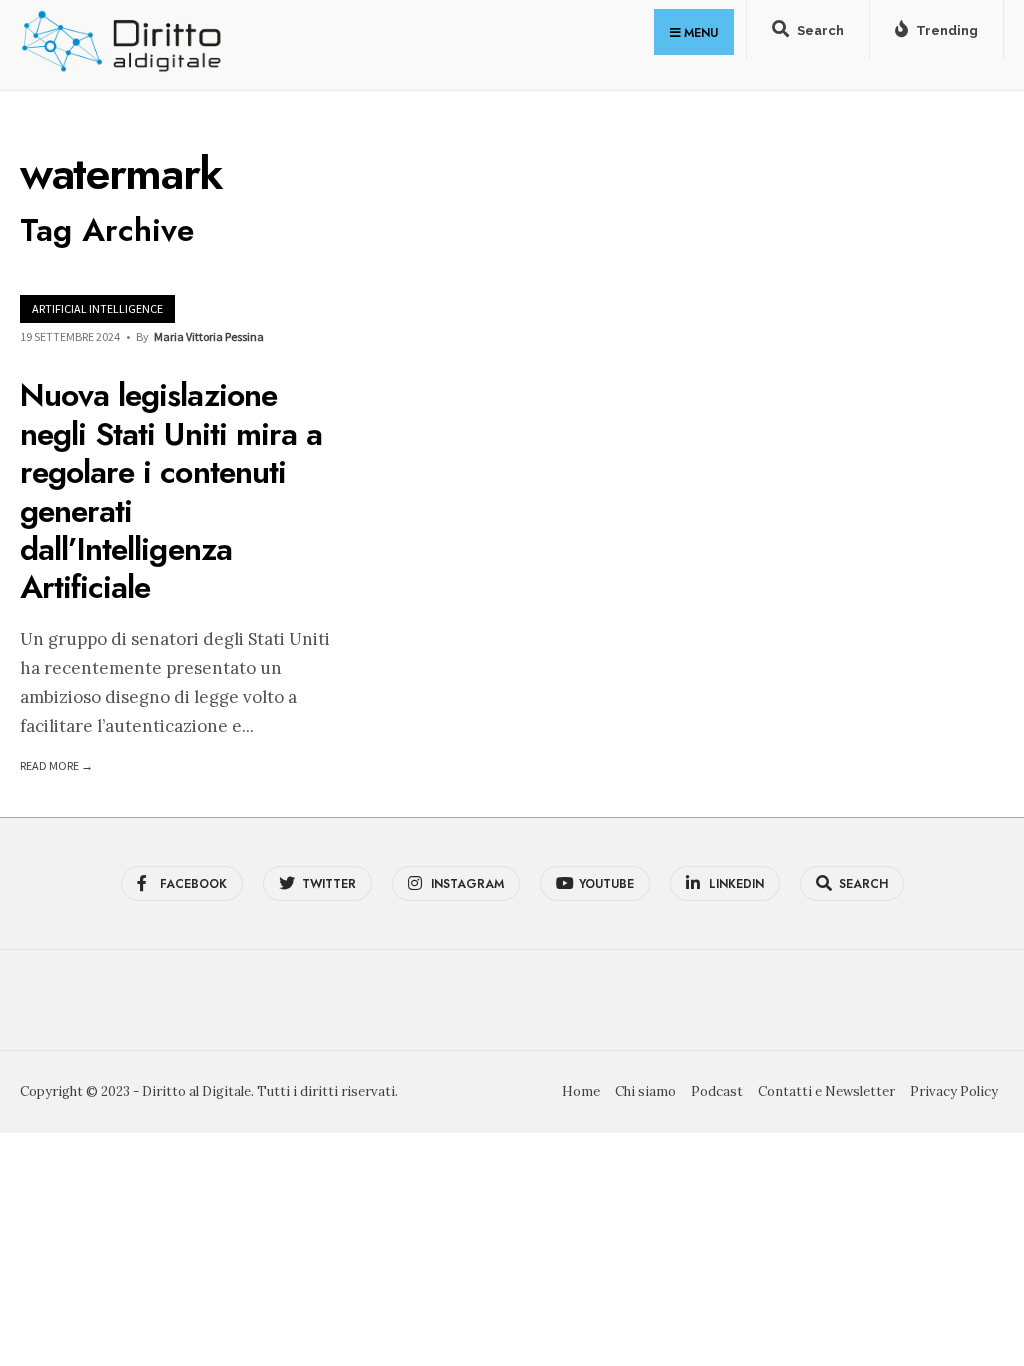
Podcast (717, 1091)
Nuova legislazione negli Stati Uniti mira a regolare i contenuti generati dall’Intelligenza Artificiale (171, 492)
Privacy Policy (954, 1091)
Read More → (56, 765)
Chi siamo (645, 1091)
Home (581, 1091)
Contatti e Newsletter (826, 1091)
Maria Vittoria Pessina (209, 336)
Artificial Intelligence (97, 308)
